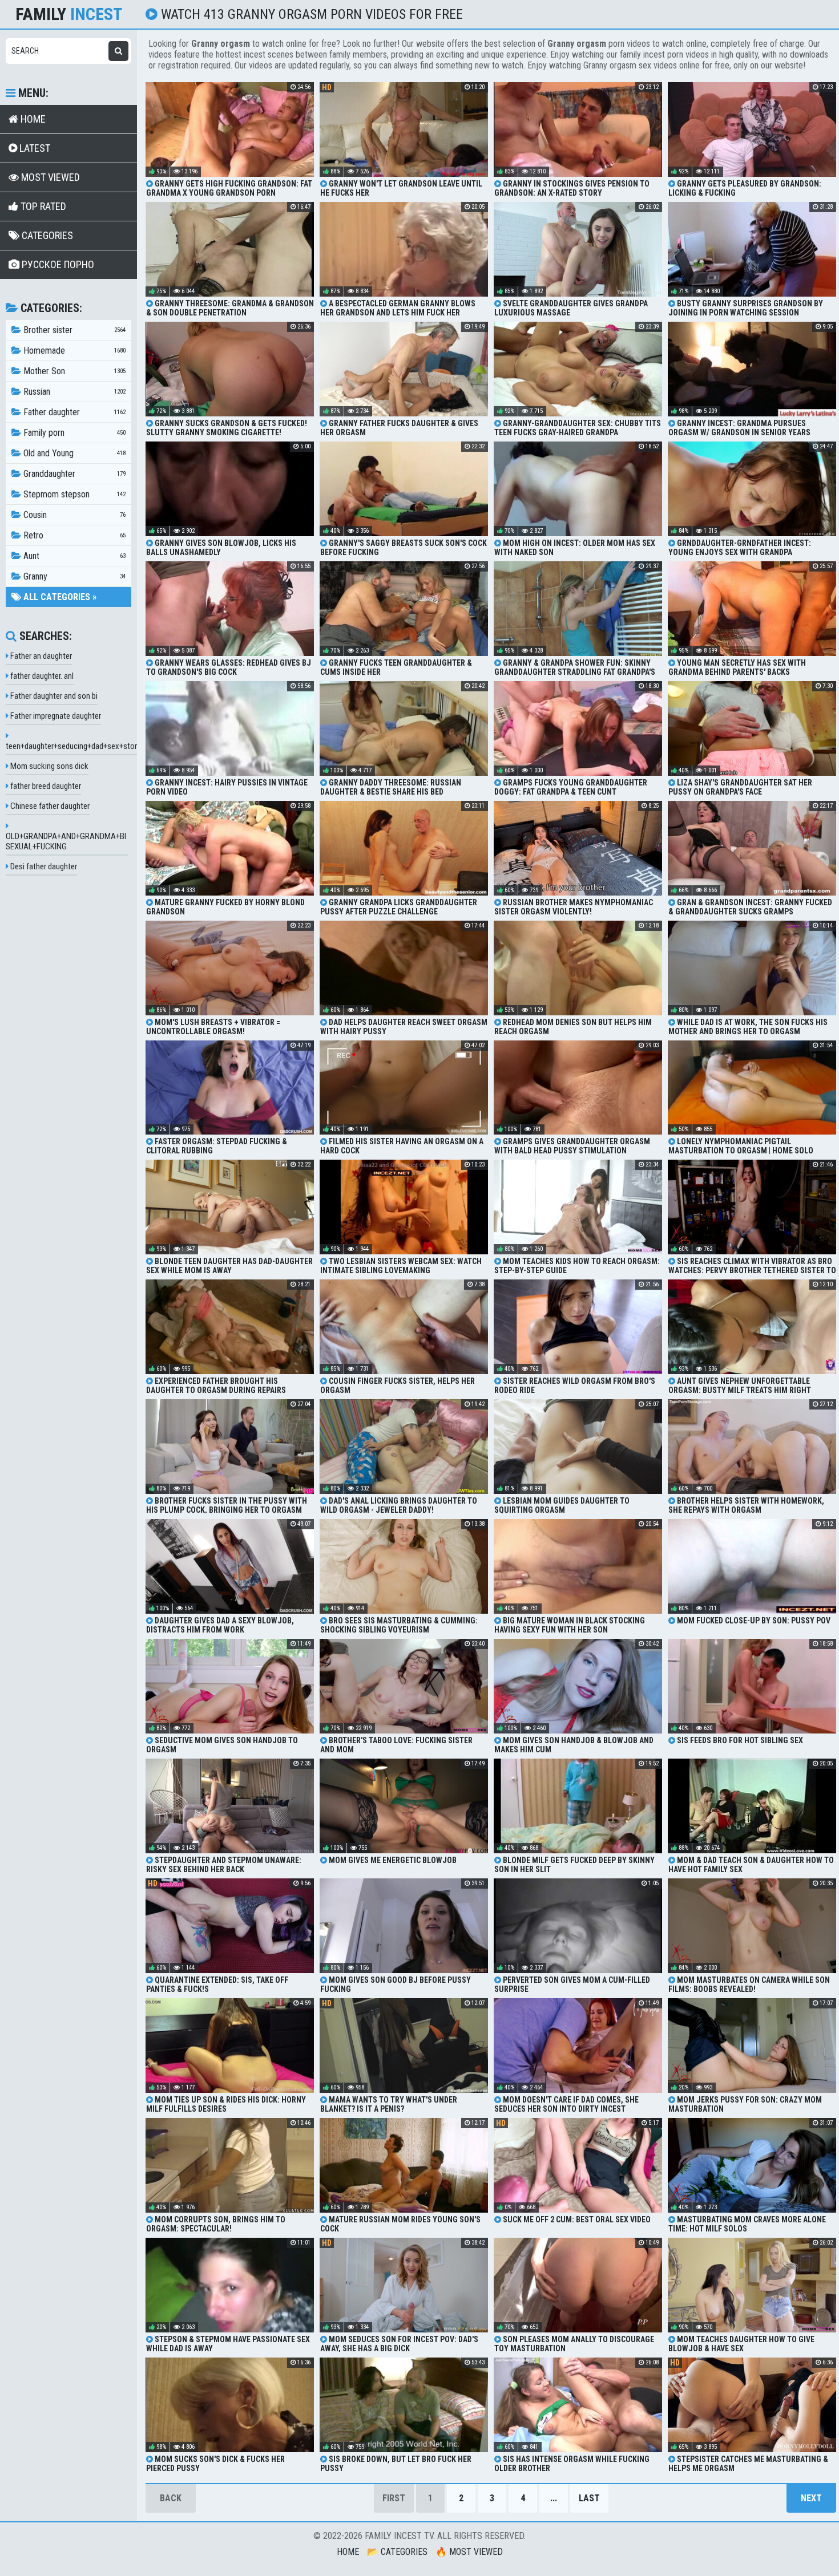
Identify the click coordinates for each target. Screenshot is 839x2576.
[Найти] (118, 51)
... (554, 2498)
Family (69, 14)
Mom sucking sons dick (49, 766)
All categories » (59, 597)
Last (589, 2498)
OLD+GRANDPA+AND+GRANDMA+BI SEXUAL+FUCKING (66, 841)
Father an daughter (40, 656)
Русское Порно (57, 264)
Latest (34, 148)
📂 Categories (397, 2552)
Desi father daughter (43, 866)
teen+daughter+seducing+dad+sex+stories (76, 746)
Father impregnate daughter (55, 716)
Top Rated (42, 206)
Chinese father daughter (49, 806)
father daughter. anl (41, 676)
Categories (46, 235)
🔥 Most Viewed (469, 2552)
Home (32, 119)
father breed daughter (45, 786)
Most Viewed (49, 177)
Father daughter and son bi (53, 696)
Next (811, 2498)
